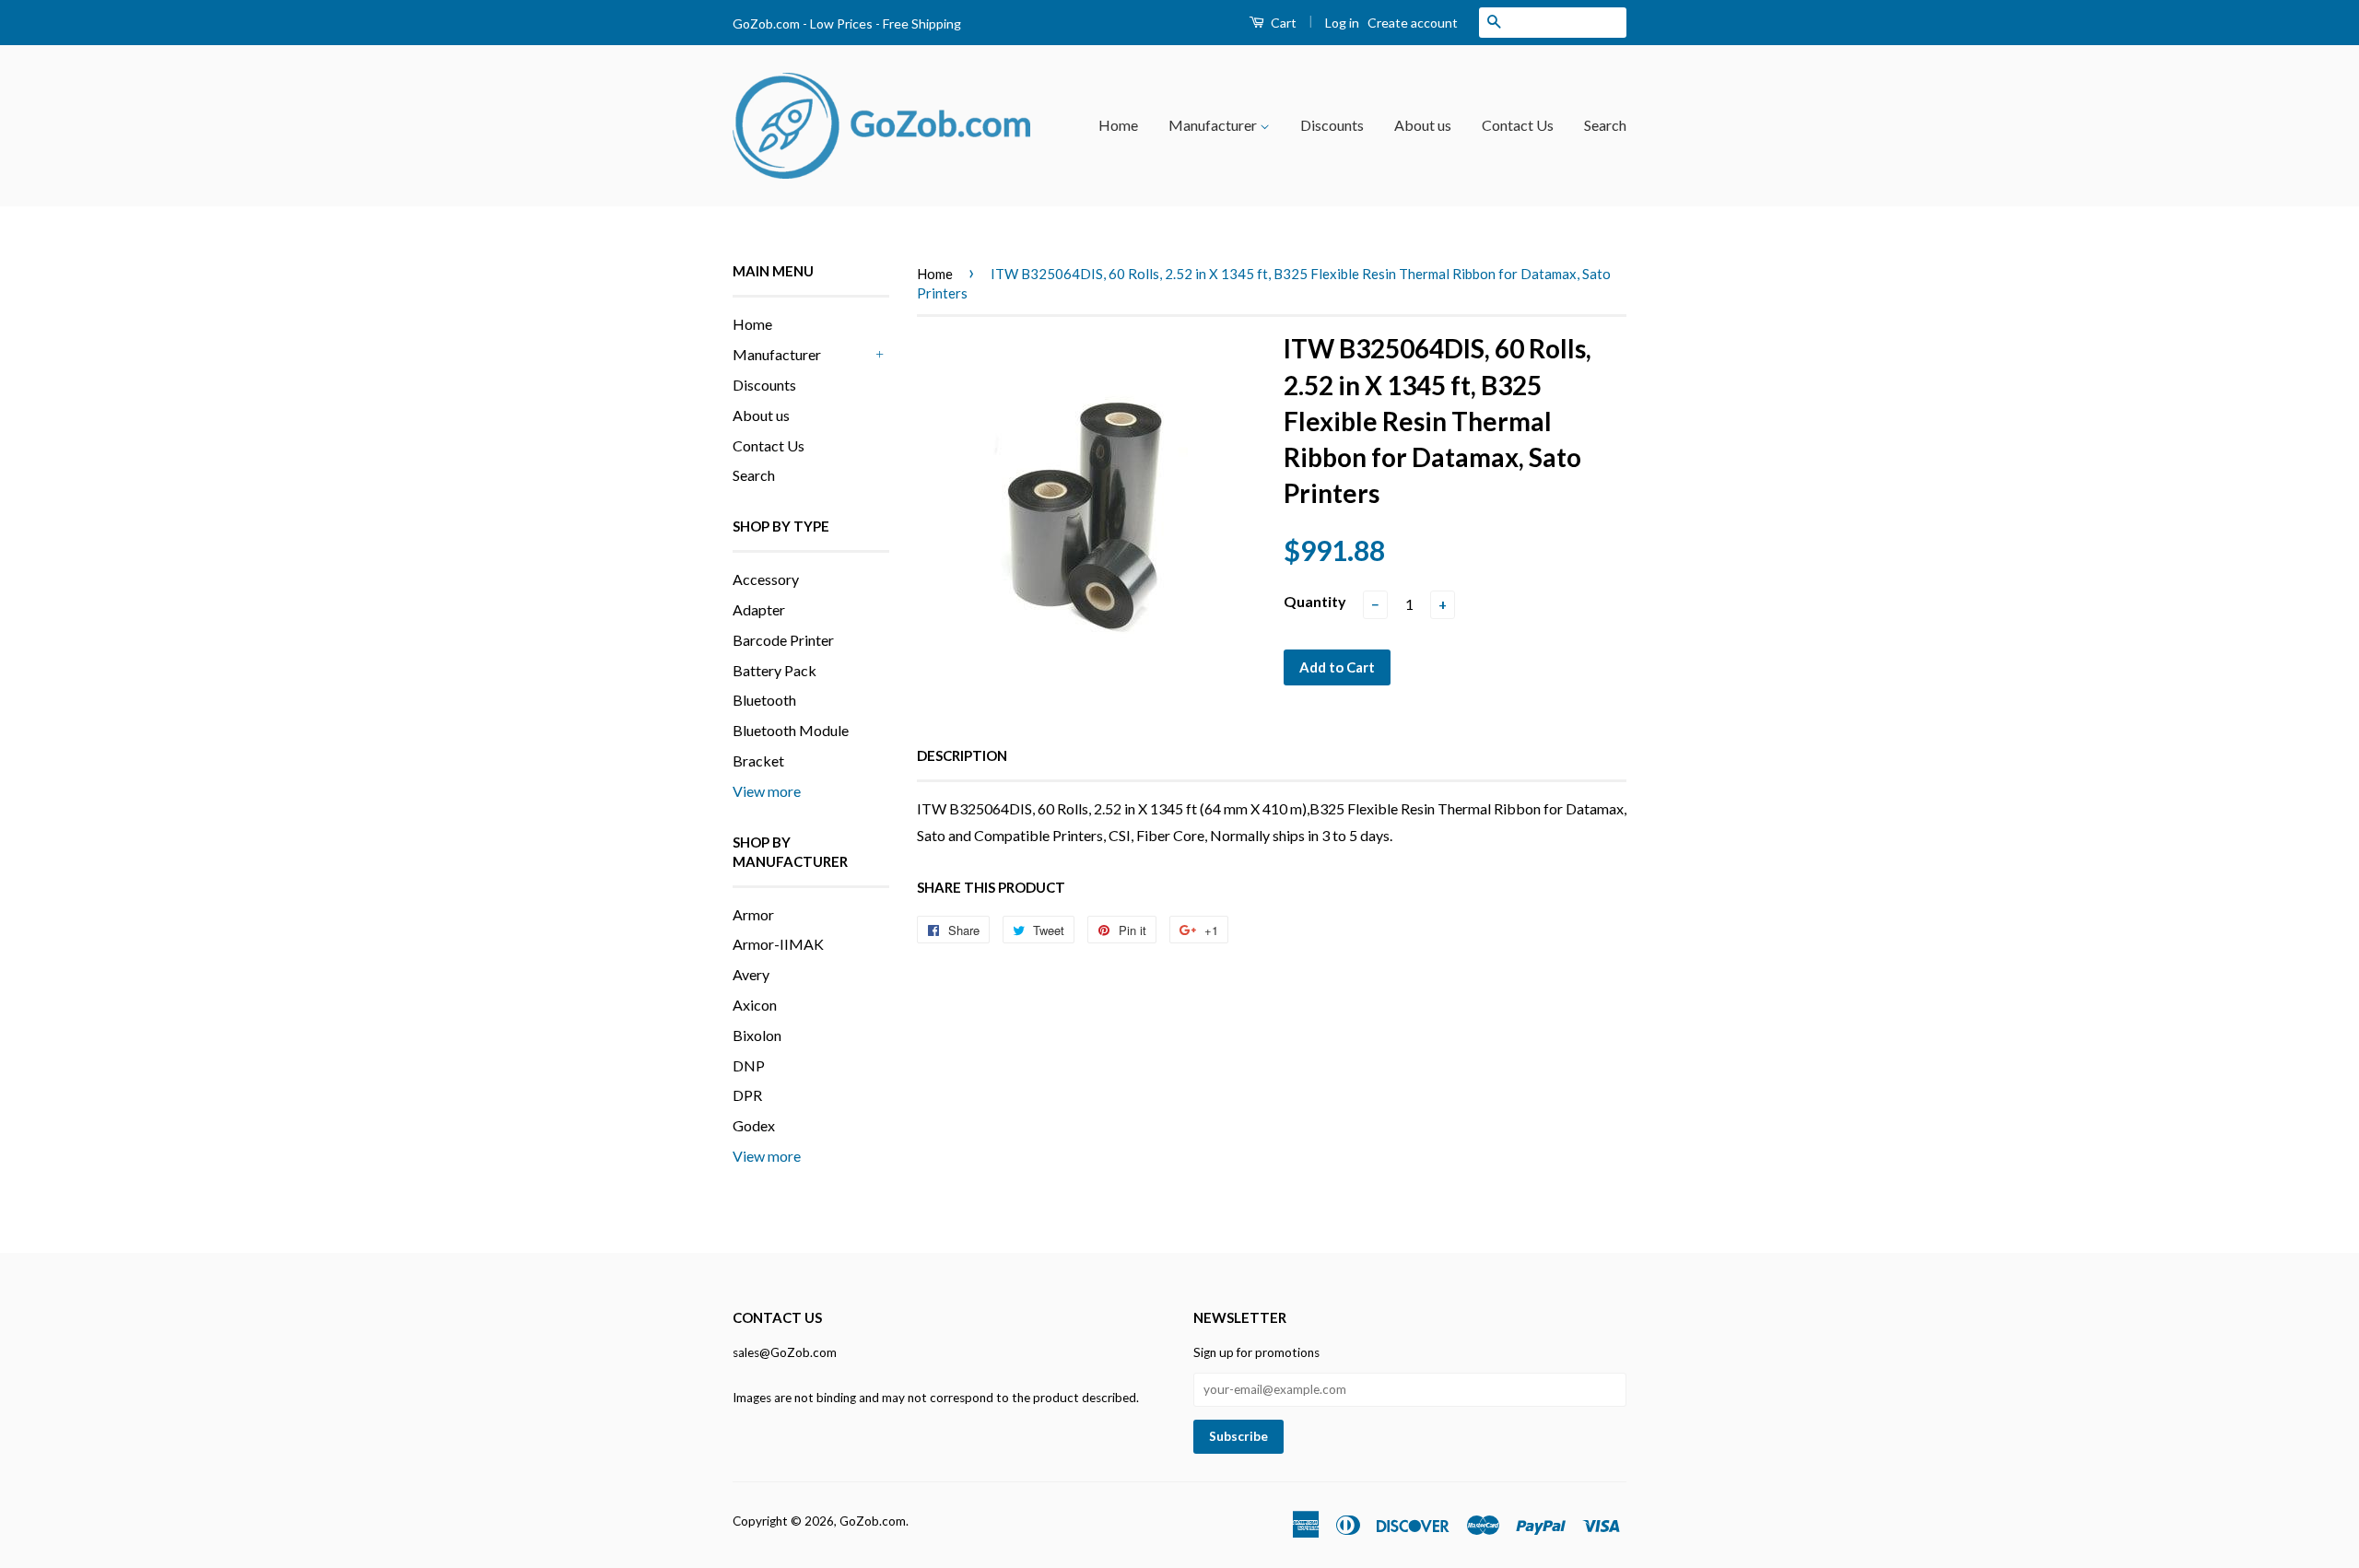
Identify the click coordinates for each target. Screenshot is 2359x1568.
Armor (753, 914)
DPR (747, 1095)
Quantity (1315, 601)
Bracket (758, 761)
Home (1118, 125)
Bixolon (757, 1035)
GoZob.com (873, 1521)
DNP (749, 1065)
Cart (1282, 23)
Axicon (755, 1005)
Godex (754, 1125)
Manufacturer (1214, 125)
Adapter (759, 609)
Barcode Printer (783, 640)
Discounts (1332, 125)
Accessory (766, 579)
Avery (751, 974)
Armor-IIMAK (778, 944)
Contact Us (1518, 125)
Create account (1413, 23)
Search (1605, 125)
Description (962, 755)
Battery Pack (775, 670)
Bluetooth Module (791, 730)
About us (1423, 125)
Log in (1342, 23)
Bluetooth (764, 700)
